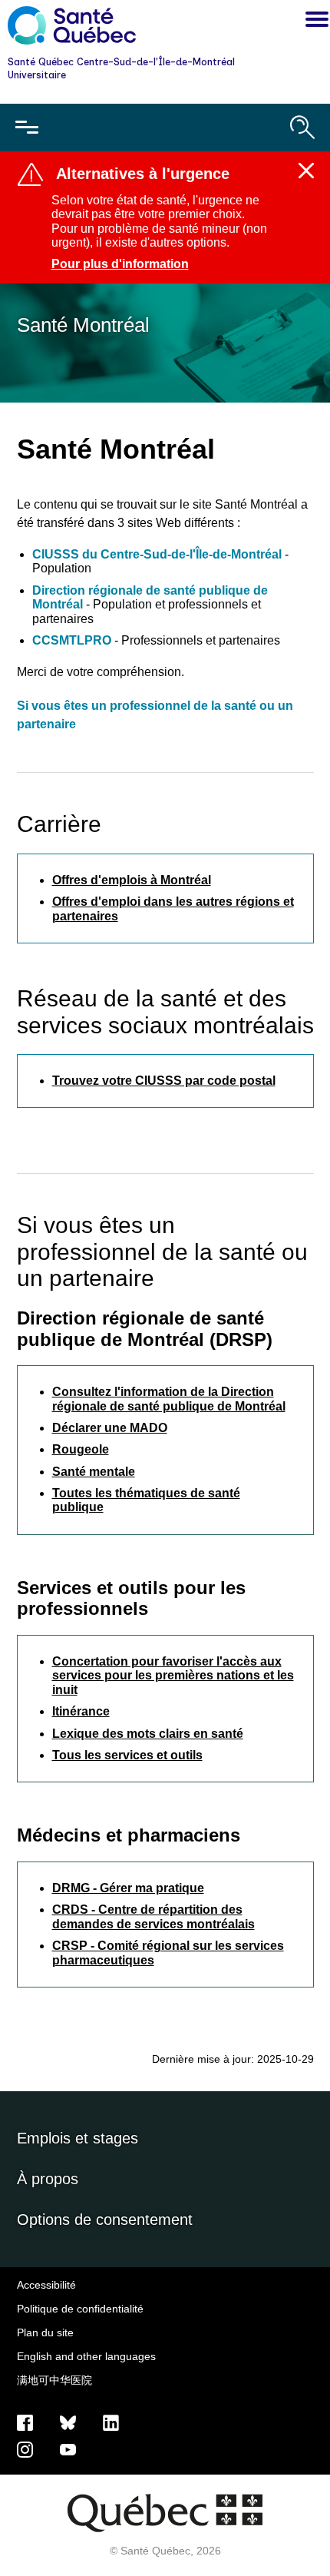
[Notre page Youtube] (68, 2449)
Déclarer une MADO (110, 1428)
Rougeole (81, 1449)
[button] (313, 22)
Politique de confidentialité (80, 2309)
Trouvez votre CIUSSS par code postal (164, 1081)
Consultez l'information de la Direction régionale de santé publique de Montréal (169, 1399)
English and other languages (86, 2356)
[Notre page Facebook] (25, 2422)
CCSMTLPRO (72, 640)
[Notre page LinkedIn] (111, 2422)
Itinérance (81, 1711)
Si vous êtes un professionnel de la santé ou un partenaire (155, 715)
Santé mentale (94, 1472)
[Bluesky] (68, 2422)
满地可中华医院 (54, 2380)
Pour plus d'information (120, 264)
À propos (48, 2179)
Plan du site (45, 2332)
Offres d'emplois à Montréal (132, 880)
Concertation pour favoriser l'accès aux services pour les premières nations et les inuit (173, 1676)
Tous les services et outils (127, 1755)
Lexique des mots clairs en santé (148, 1734)
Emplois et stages (78, 2138)
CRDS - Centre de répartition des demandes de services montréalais (153, 1916)
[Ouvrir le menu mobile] (27, 128)
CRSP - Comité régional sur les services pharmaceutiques (168, 1953)
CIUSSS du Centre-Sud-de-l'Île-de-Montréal (158, 554)
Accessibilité (46, 2285)
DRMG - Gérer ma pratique (128, 1888)
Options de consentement (105, 2220)
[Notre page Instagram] (25, 2449)
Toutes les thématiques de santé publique (146, 1500)
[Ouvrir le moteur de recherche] (302, 128)
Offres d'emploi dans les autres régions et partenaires (173, 908)
